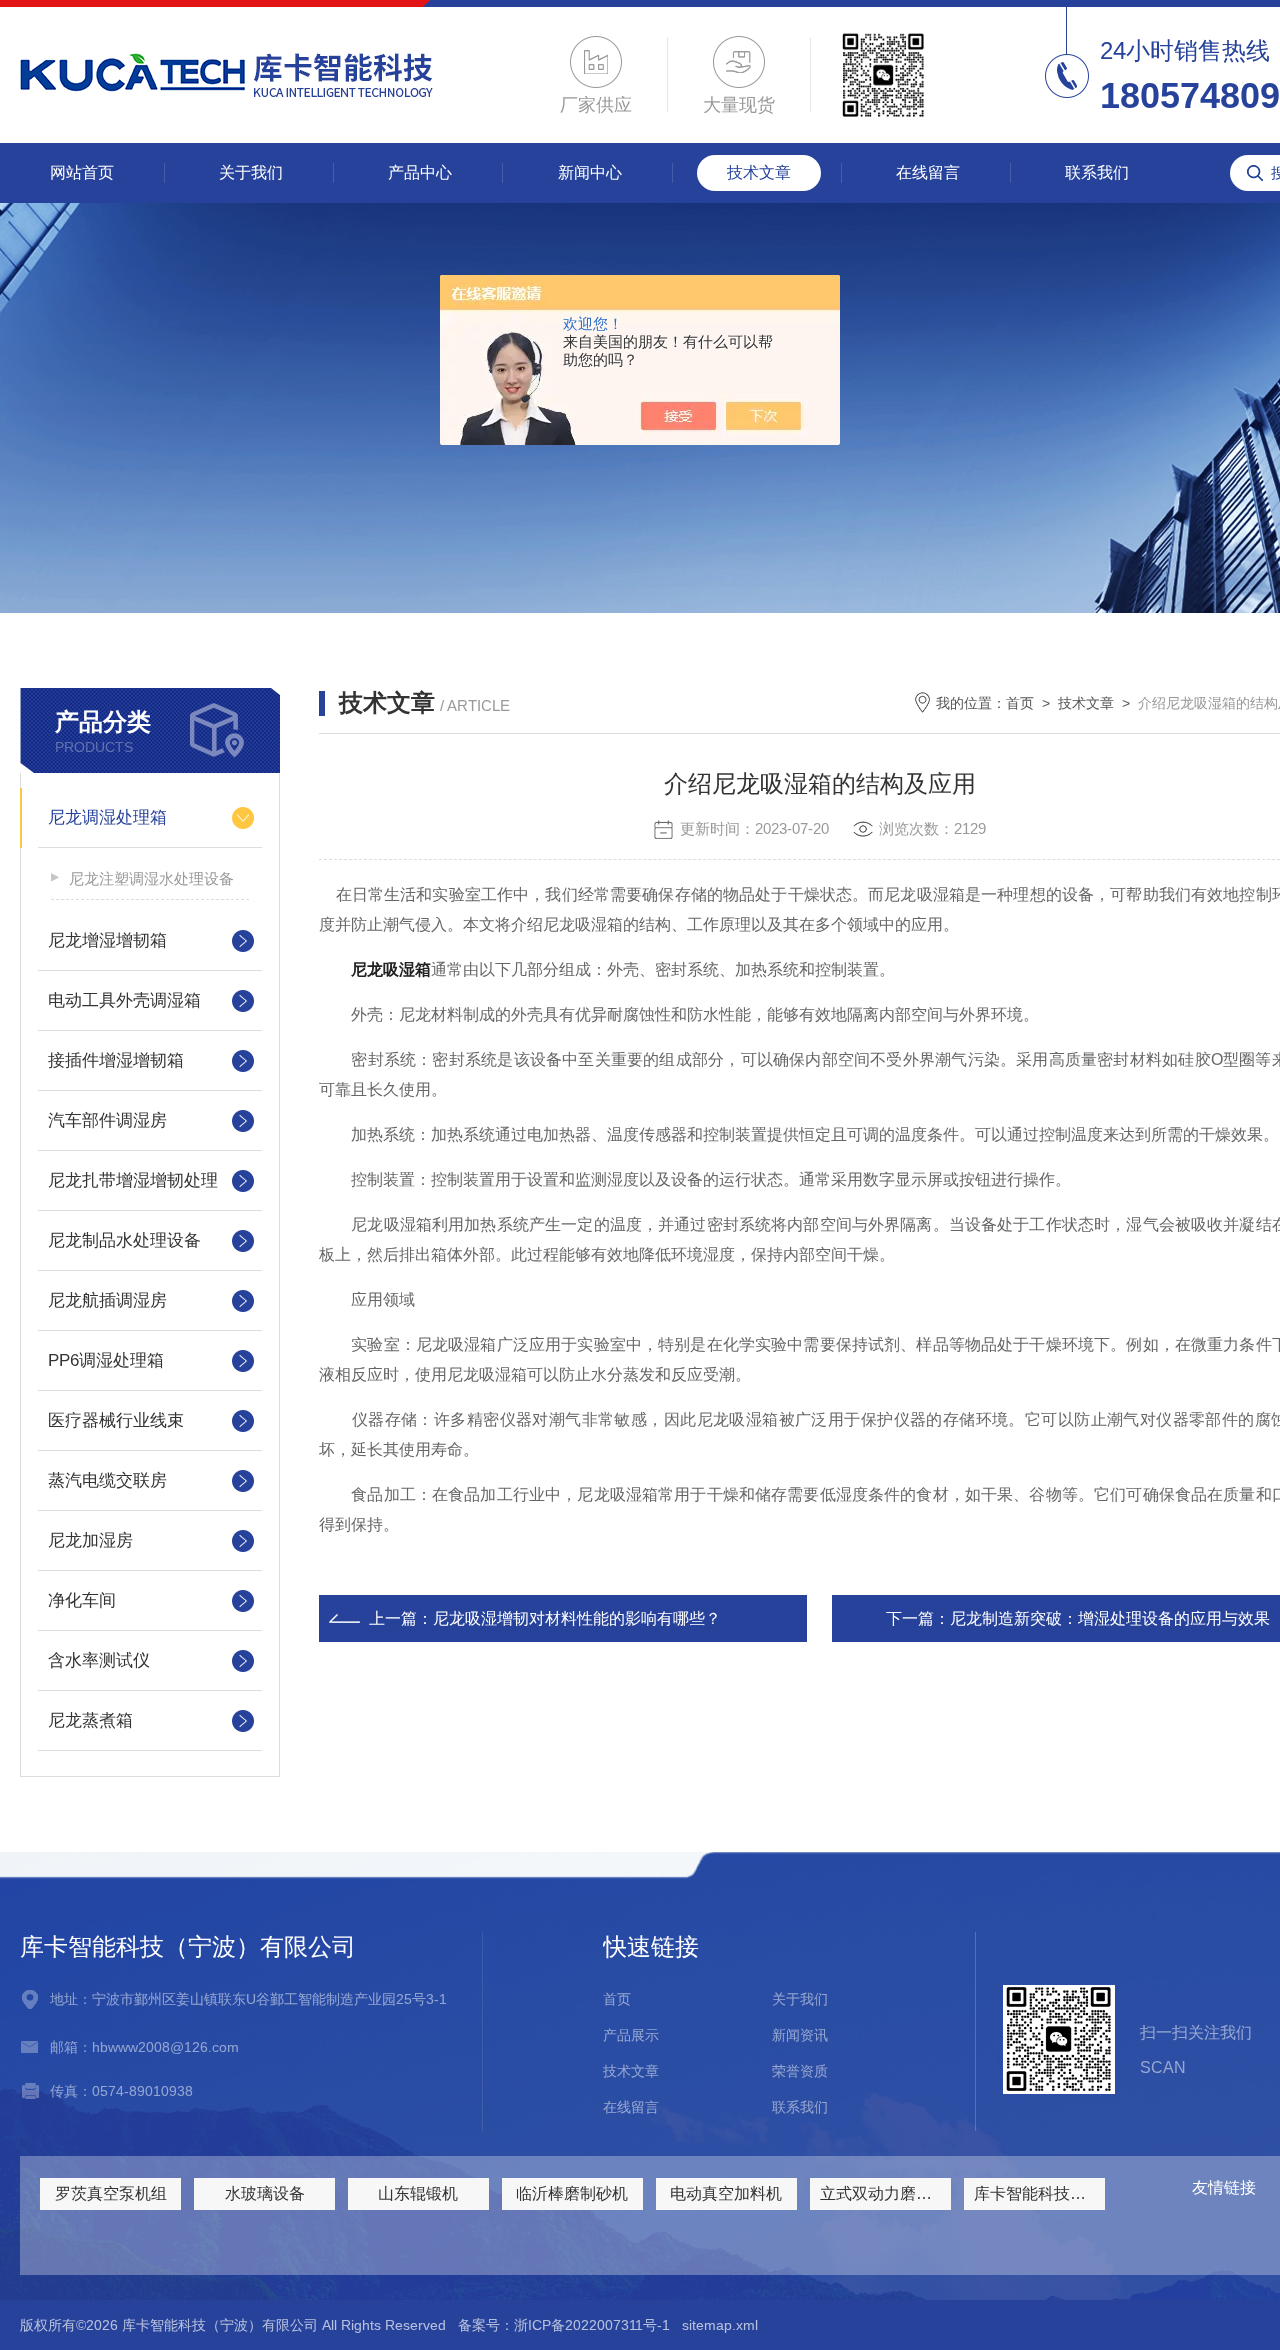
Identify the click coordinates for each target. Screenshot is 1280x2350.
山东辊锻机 (418, 2193)
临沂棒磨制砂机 (572, 2193)
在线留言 (928, 172)
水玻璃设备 (265, 2193)
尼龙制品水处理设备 (124, 1240)
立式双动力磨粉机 (884, 2193)
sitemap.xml (720, 2325)
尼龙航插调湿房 (107, 1300)
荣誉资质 (800, 2071)
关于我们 (251, 172)
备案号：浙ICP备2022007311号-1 (564, 2325)
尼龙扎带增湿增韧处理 (133, 1180)
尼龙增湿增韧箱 (107, 940)
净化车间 (82, 1600)
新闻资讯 (800, 2035)
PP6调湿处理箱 (106, 1360)
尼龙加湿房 (90, 1540)
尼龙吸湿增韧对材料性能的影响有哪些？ (577, 1618)
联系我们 (1097, 172)
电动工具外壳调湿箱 (124, 1000)
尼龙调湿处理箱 (107, 817)
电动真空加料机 (726, 2193)
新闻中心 (590, 172)
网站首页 (82, 172)
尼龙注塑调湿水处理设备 (151, 878)
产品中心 (420, 172)
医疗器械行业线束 (116, 1420)
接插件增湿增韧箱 (116, 1060)
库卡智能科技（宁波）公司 (1039, 2193)
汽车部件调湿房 (107, 1120)
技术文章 (759, 172)
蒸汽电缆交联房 (107, 1480)
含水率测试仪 (99, 1660)
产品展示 (631, 2035)
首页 (1020, 703)
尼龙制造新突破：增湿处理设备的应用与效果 (1110, 1618)
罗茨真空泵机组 (111, 2193)
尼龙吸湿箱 (391, 969)
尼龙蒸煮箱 (90, 1720)
